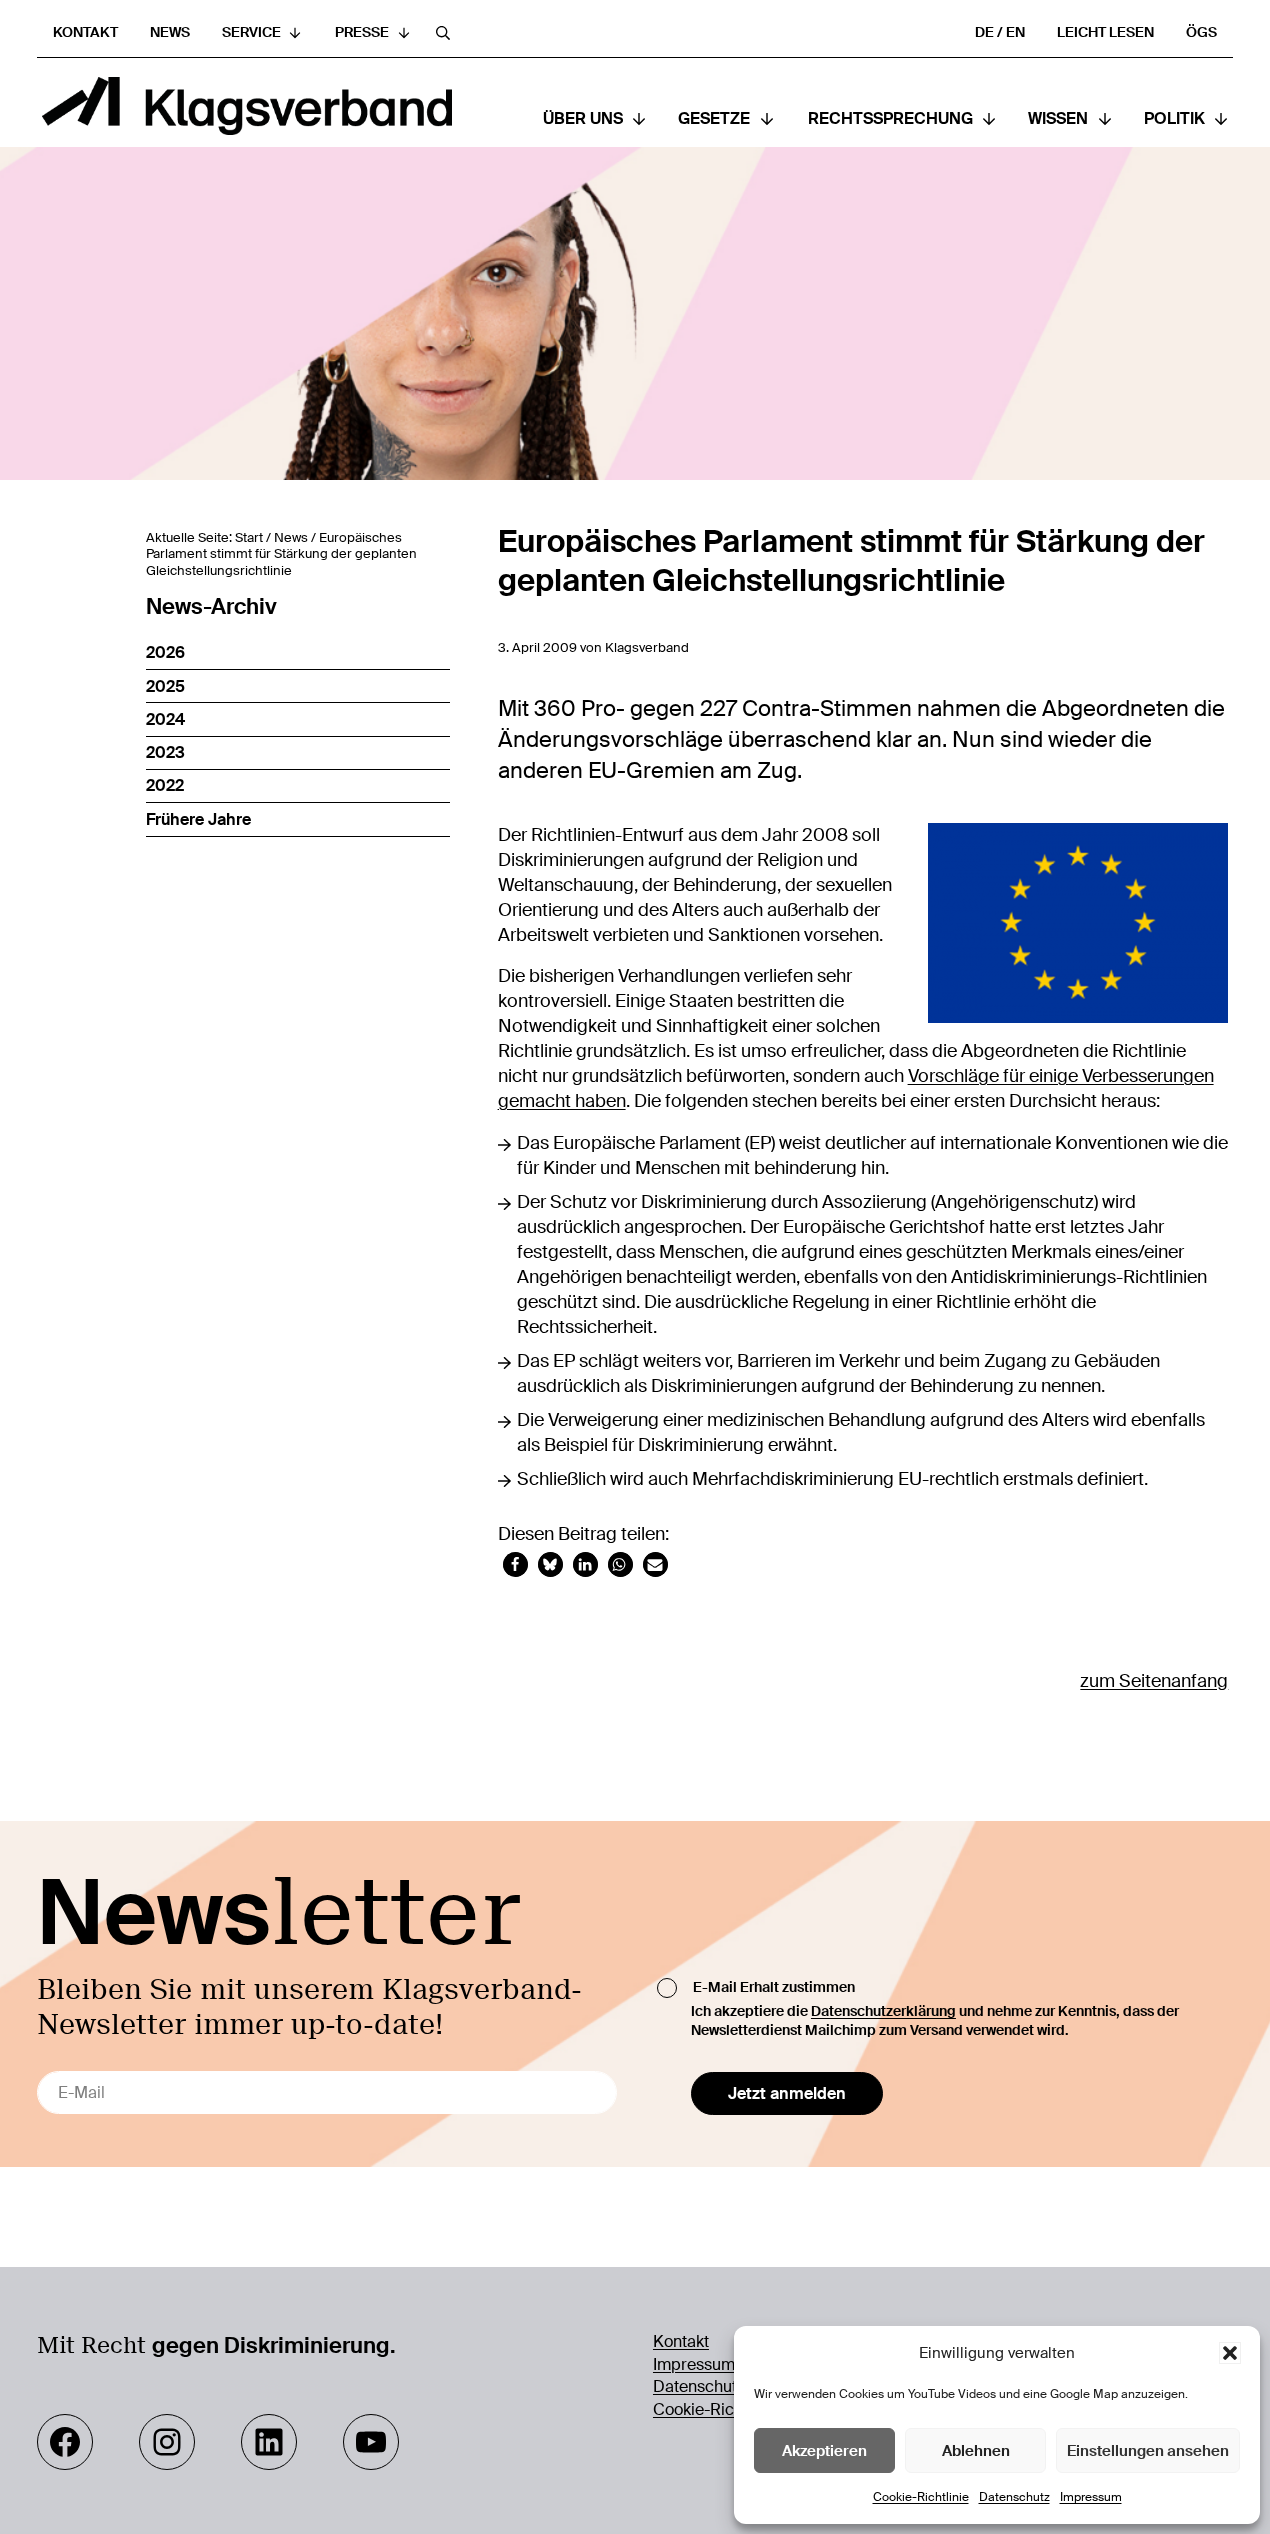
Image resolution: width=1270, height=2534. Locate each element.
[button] (1230, 2353)
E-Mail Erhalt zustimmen (774, 1987)
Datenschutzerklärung (883, 2011)
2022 (165, 785)
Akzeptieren (824, 2451)
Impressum (1091, 2497)
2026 (165, 652)
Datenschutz (1014, 2497)
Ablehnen (976, 2451)
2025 (165, 686)
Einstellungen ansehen (1148, 2451)
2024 (165, 719)
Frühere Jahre (198, 819)
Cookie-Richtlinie (921, 2497)
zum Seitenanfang (1154, 1681)
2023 (165, 752)
